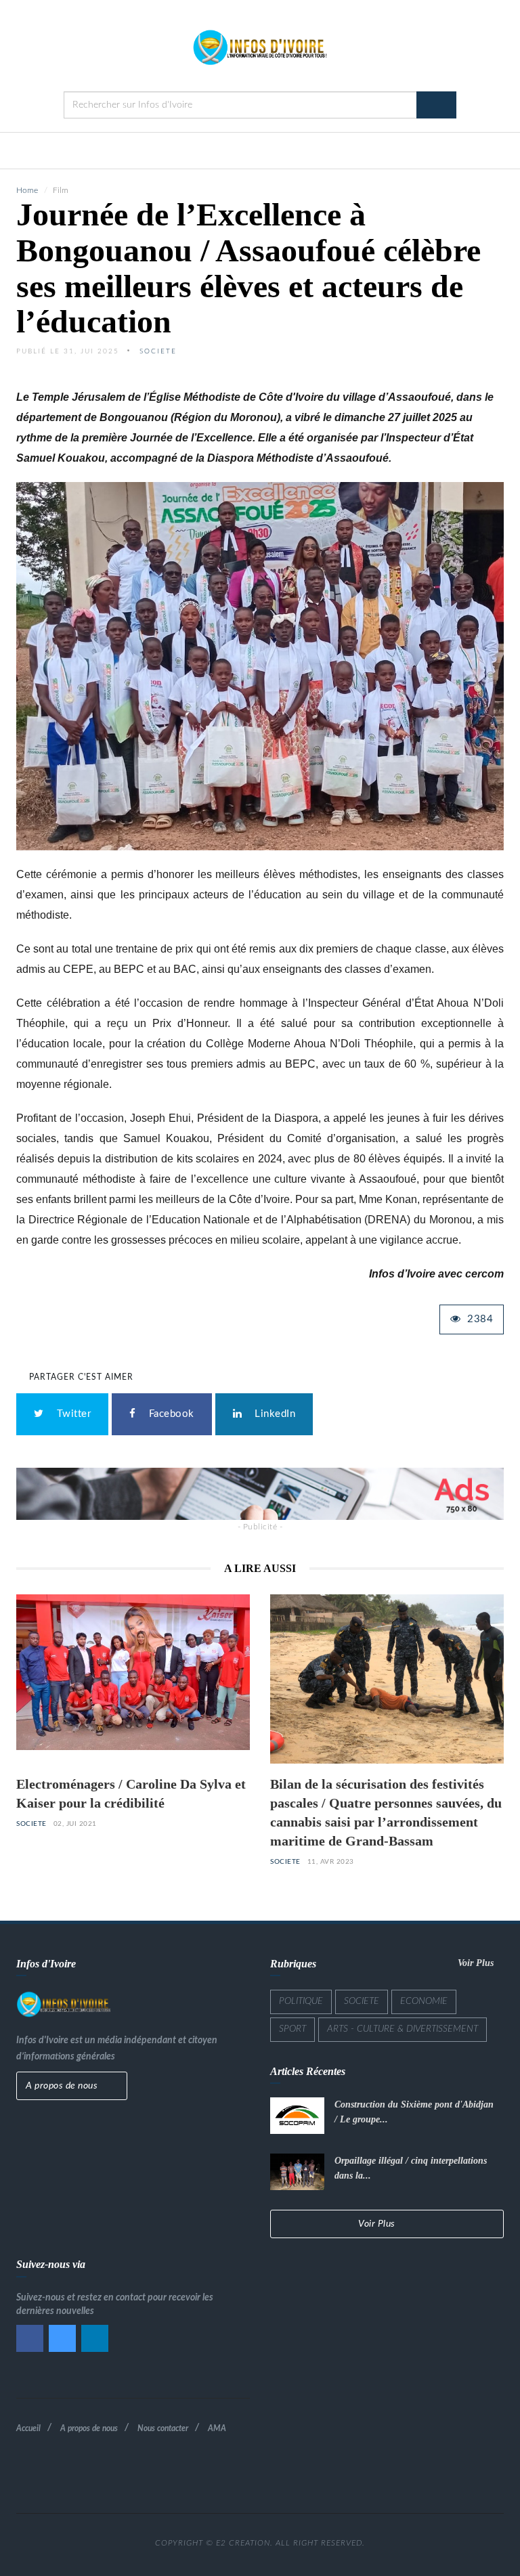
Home (27, 190)
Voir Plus (477, 1963)
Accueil (28, 2428)
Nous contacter (163, 2428)
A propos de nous (63, 2086)
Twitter (71, 1414)
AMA (217, 2428)
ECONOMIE (424, 2001)
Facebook (169, 1414)
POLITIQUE (301, 2001)
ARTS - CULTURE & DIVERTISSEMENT (403, 2029)
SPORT (292, 2029)
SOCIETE (31, 1824)
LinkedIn (272, 1414)
